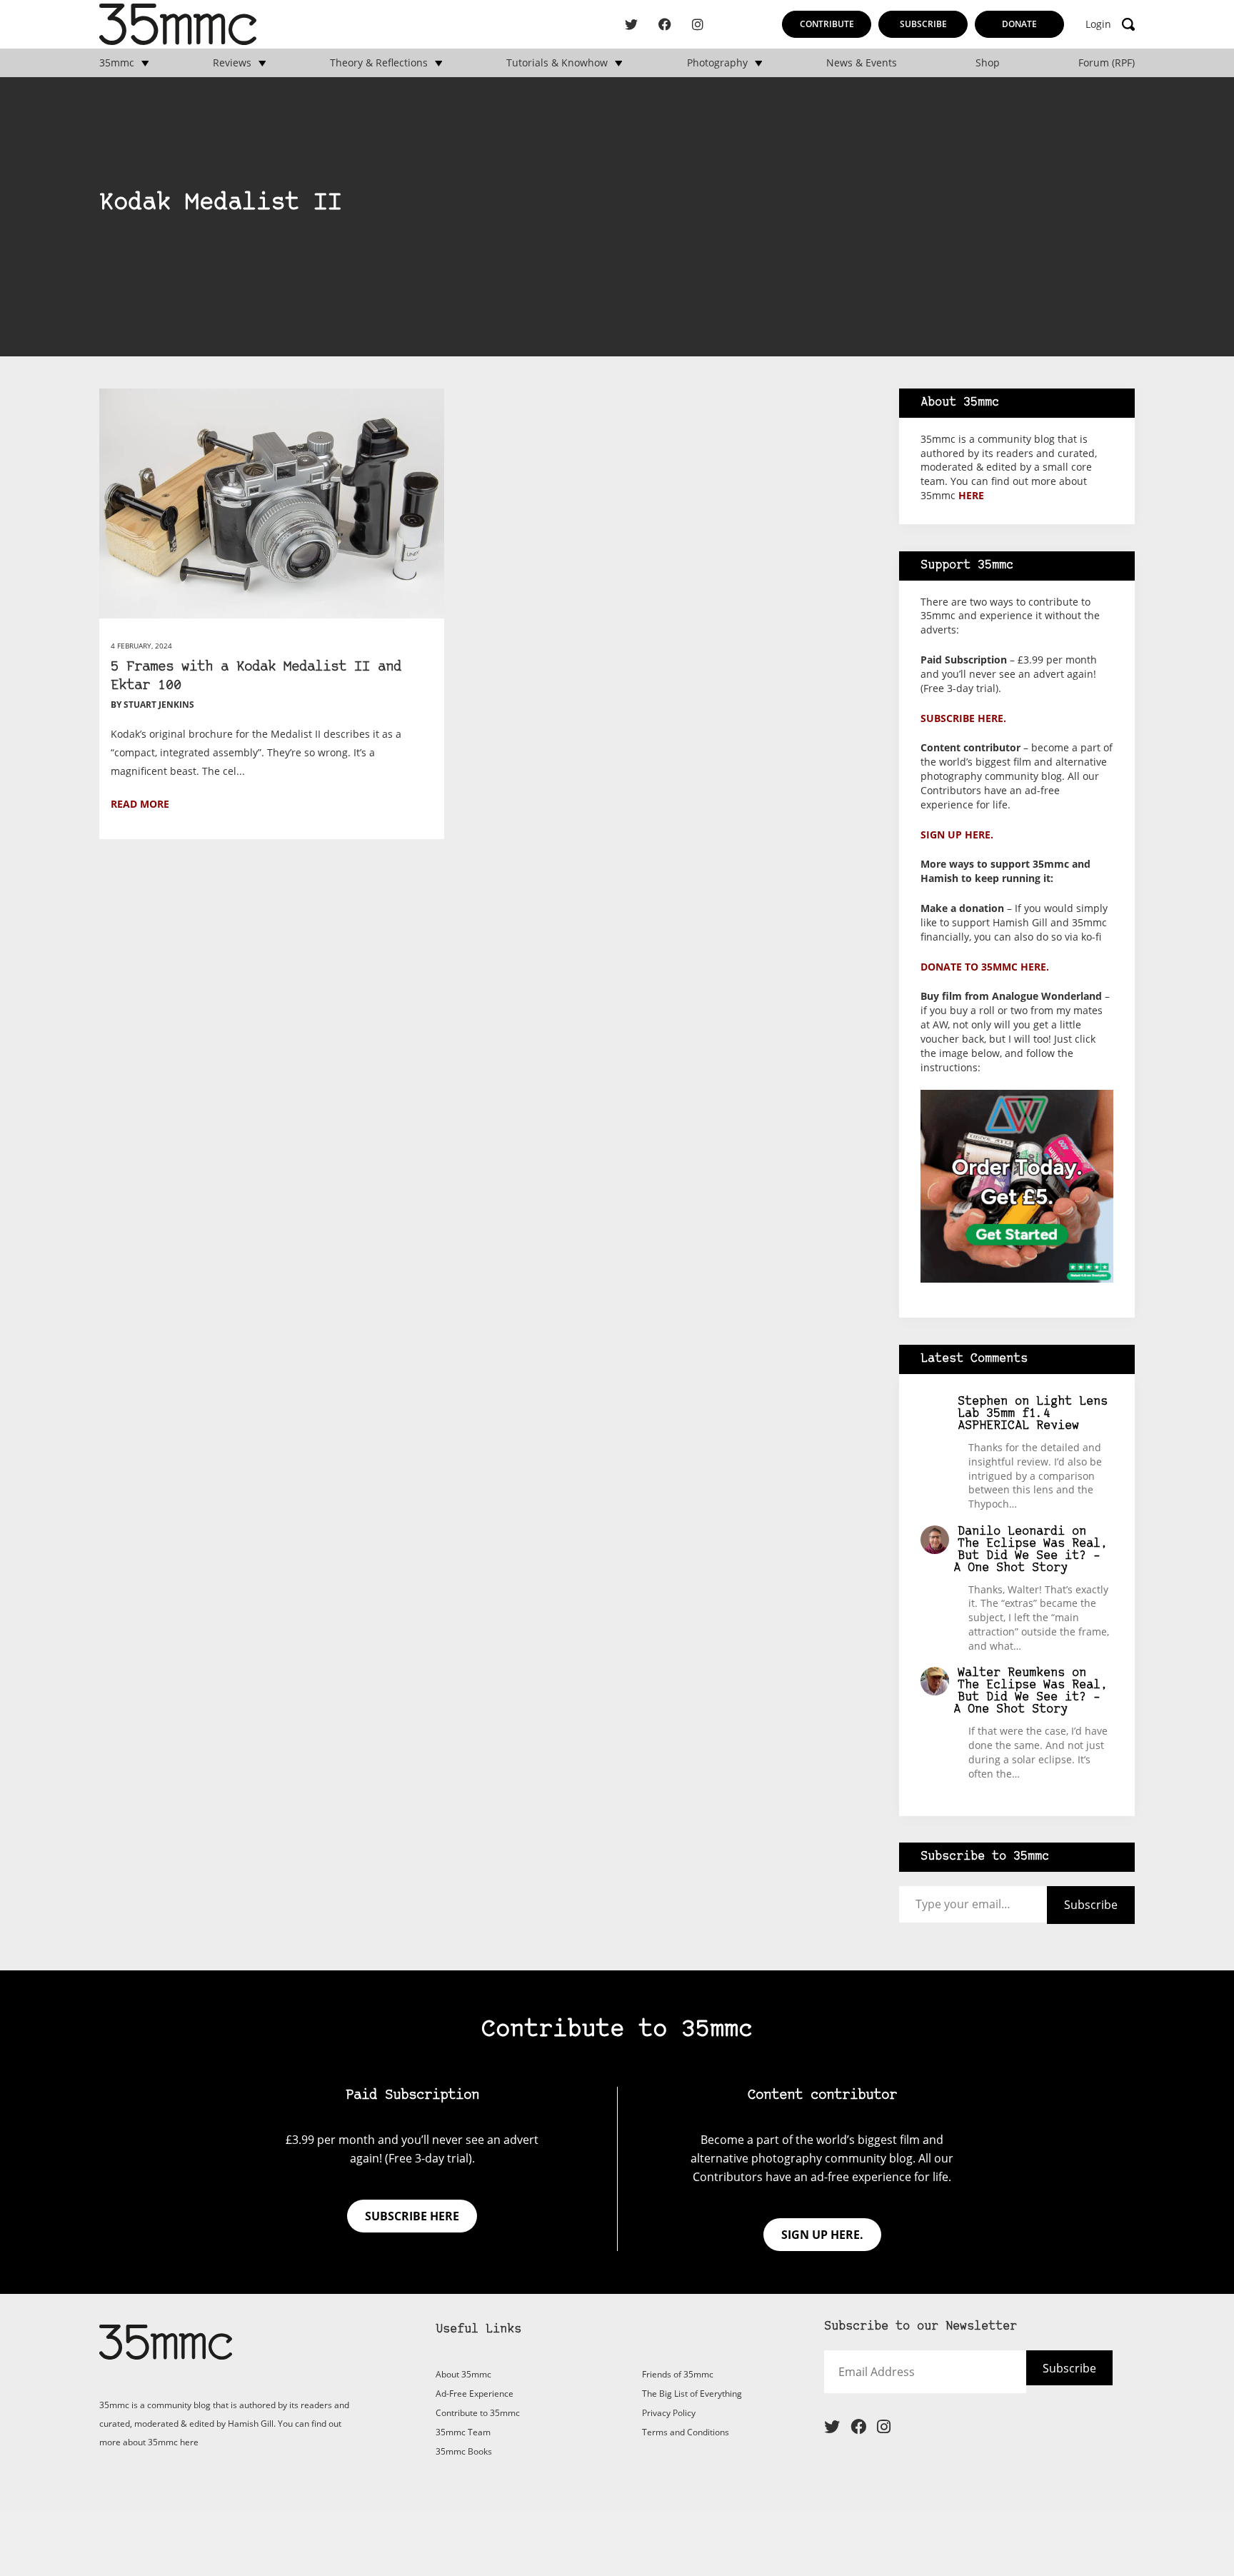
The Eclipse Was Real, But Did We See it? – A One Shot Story (1031, 1556)
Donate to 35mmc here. (985, 967)
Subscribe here (412, 2216)
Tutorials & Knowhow (557, 63)
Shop (988, 63)
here (971, 495)
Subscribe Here (1044, 2378)
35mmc (117, 63)
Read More (140, 804)
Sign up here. (957, 835)
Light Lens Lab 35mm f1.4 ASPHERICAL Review (1033, 1414)
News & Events (862, 63)
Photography (717, 63)
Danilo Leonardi (1011, 1532)
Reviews (232, 63)
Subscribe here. (963, 718)
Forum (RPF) (1107, 63)
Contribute (827, 24)
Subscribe (923, 24)
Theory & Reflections (379, 63)
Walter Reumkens (1011, 1673)
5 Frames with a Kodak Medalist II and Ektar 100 (256, 677)
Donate (1019, 24)
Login (1098, 24)
